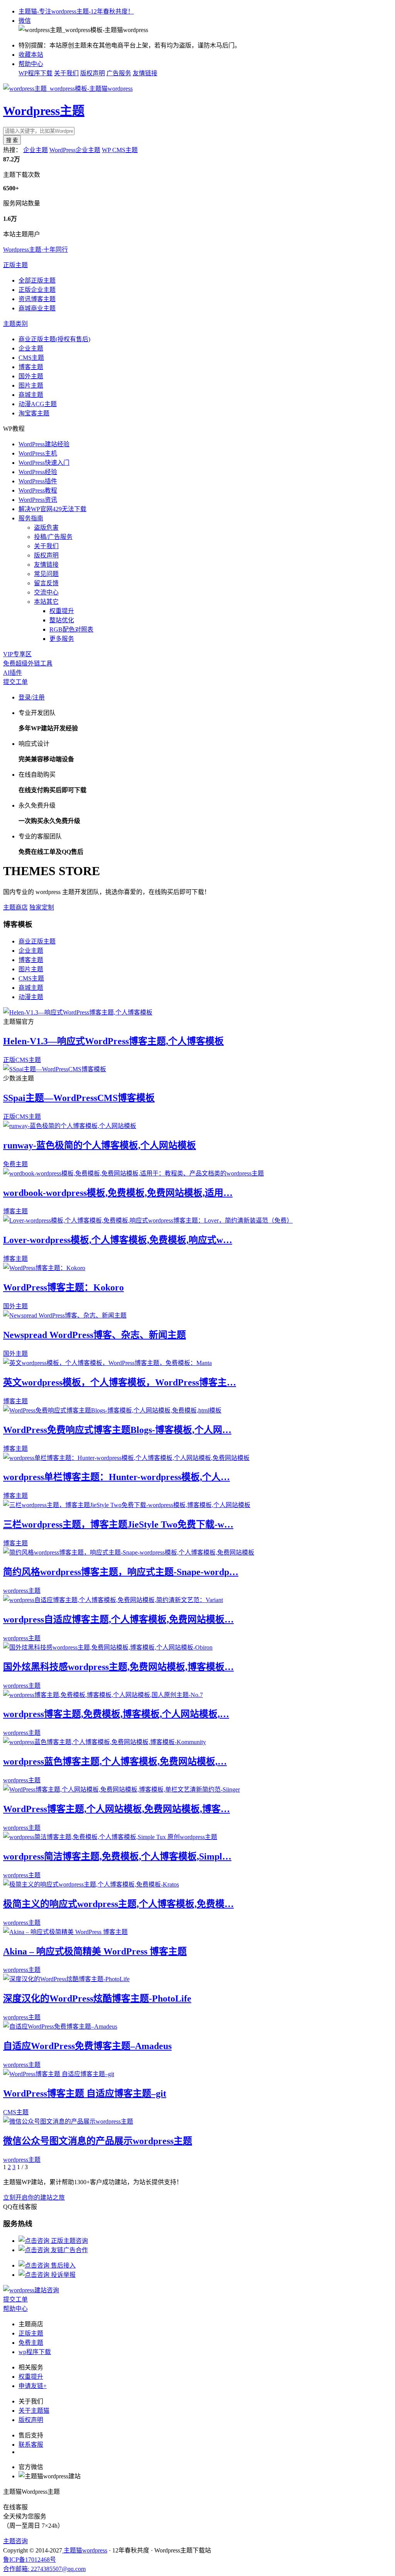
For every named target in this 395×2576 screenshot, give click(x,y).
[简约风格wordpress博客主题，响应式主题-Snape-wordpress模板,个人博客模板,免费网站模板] (129, 1552)
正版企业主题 (37, 290)
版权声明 (93, 73)
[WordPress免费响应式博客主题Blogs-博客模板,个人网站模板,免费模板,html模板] (112, 1410)
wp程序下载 (35, 2352)
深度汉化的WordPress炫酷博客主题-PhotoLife (97, 1998)
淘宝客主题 (34, 413)
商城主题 (31, 395)
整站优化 (62, 620)
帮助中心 (31, 64)
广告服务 (119, 73)
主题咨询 (15, 2541)
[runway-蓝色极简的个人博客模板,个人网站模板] (70, 1126)
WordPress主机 (38, 453)
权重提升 (62, 611)
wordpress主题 (22, 1591)
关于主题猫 (34, 2411)
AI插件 (13, 673)
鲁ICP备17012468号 (30, 2560)
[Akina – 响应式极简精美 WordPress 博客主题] (65, 1932)
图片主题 (31, 385)
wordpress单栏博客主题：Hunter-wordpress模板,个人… (116, 1477)
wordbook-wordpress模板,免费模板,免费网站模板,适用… (118, 1193)
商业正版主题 (37, 941)
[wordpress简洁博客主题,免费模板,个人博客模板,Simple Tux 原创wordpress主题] (110, 1837)
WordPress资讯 (38, 500)
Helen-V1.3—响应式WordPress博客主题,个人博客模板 (113, 1041)
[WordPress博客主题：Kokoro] (44, 1268)
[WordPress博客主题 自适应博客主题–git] (59, 2074)
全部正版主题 (37, 280)
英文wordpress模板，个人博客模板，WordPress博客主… (120, 1382)
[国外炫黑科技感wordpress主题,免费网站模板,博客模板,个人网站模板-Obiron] (108, 1647)
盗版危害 (46, 528)
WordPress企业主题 (75, 150)
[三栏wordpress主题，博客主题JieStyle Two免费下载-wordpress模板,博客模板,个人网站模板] (127, 1505)
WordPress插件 (38, 481)
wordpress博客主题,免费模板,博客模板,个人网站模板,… (116, 1714)
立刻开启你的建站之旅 (34, 2197)
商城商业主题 (37, 308)
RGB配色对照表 (71, 629)
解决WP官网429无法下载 (52, 509)
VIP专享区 (17, 654)
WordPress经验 (38, 472)
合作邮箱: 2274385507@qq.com (44, 2569)
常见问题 (46, 574)
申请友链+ (33, 2386)
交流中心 (46, 592)
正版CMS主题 (22, 1060)
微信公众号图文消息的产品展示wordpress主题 (98, 2141)
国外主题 (31, 376)
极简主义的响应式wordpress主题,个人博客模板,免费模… (118, 1904)
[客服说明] (31, 2290)
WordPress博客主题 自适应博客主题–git (85, 2093)
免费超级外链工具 (28, 663)
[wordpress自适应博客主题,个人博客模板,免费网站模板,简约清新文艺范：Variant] (113, 1600)
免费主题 (15, 1164)
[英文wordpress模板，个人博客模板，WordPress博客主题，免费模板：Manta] (107, 1363)
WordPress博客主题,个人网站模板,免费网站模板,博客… (116, 1809)
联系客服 (31, 2445)
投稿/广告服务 (53, 537)
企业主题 (35, 150)
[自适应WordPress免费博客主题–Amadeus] (60, 2026)
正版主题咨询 (69, 2241)
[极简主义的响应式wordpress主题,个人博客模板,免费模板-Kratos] (91, 1884)
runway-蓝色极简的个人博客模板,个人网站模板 (100, 1145)
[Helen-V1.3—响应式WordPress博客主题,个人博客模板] (78, 1012)
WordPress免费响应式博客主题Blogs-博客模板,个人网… (117, 1430)
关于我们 (66, 73)
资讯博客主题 (37, 299)
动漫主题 (31, 997)
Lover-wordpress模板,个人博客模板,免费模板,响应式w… (118, 1240)
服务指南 (31, 518)
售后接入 (62, 2265)
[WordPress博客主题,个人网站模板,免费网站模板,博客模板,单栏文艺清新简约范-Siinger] (122, 1789)
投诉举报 (62, 2275)
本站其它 (46, 602)
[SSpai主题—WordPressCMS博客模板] (55, 1069)
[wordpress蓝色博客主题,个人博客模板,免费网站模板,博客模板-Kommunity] (105, 1742)
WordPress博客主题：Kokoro (63, 1287)
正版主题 (15, 265)
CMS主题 (31, 358)
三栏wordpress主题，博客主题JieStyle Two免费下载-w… (118, 1524)
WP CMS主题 (120, 150)
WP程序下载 (35, 73)
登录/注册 (32, 697)
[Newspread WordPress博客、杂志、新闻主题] (65, 1315)
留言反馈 (46, 583)
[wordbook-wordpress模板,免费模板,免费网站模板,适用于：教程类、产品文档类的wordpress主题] (133, 1173)
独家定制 (42, 907)
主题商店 (15, 907)
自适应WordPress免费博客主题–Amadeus (87, 2046)
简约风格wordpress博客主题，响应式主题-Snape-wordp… (121, 1572)
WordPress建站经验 (44, 444)
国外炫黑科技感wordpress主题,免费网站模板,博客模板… (118, 1667)
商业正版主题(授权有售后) (54, 339)
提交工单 (15, 682)
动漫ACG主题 (38, 404)
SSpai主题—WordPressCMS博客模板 (79, 1098)
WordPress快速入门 (44, 463)
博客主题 (31, 367)
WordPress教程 (38, 490)
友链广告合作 (69, 2250)
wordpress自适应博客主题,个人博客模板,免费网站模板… (118, 1619)
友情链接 (145, 73)
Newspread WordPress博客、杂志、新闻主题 (95, 1335)
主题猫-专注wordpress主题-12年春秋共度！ (76, 11)
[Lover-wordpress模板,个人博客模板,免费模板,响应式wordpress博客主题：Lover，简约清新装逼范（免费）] (148, 1220)
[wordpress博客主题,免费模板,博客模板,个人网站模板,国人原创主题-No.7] (103, 1695)
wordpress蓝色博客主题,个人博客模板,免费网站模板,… (115, 1761)
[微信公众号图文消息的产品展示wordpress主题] (68, 2121)
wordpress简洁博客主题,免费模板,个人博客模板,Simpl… (117, 1856)
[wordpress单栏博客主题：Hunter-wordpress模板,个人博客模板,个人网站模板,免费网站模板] (126, 1458)
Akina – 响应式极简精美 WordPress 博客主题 (95, 1951)
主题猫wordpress (85, 2550)
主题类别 (15, 324)
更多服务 (62, 639)
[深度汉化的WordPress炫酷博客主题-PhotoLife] (66, 1979)
